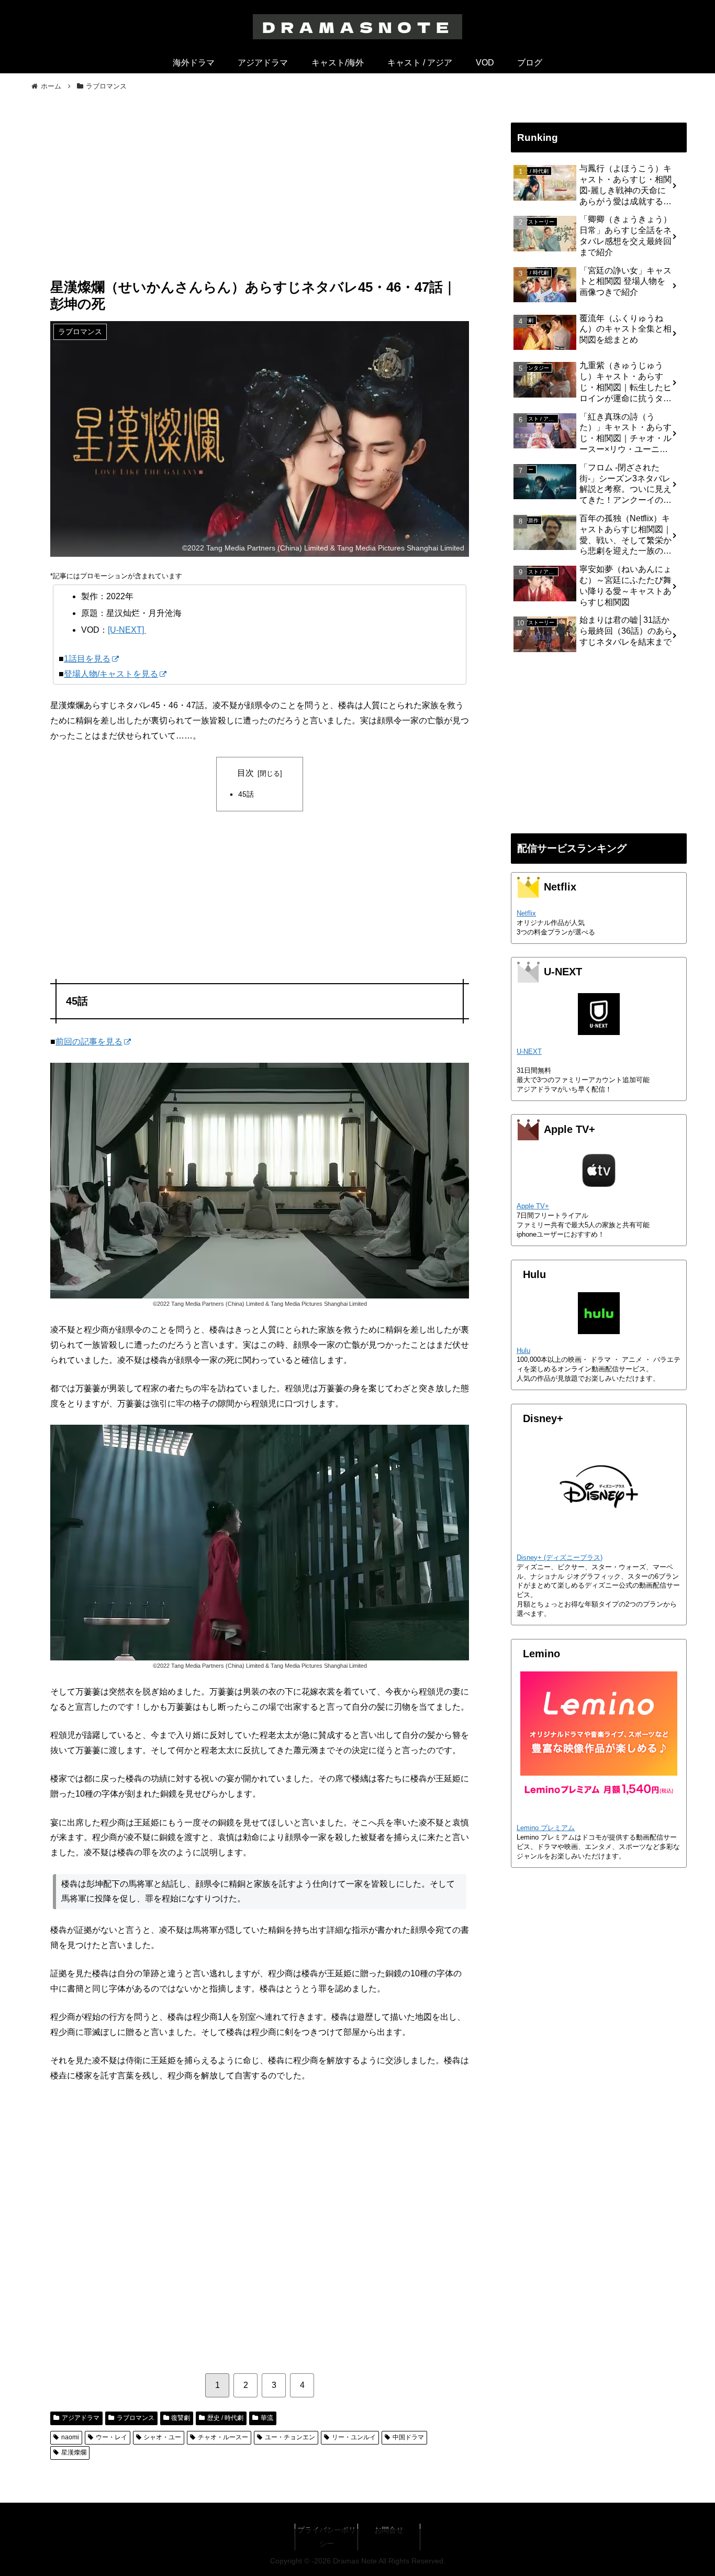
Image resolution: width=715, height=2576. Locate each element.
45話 (246, 794)
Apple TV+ (533, 1206)
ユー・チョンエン (290, 2437)
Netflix (526, 913)
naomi (70, 2437)
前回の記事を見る (89, 1042)
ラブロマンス (136, 2418)
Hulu (523, 1351)
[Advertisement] (260, 192)
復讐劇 (181, 2418)
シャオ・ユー (162, 2437)
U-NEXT (529, 1052)
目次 (245, 773)
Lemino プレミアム (546, 1828)
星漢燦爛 (74, 2452)
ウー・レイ (111, 2437)
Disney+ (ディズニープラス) (560, 1557)
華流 (267, 2418)
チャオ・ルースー (223, 2437)
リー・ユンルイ (354, 2437)
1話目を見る (87, 659)
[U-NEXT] (127, 630)
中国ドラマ (408, 2437)
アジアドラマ (81, 2418)
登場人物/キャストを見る (111, 674)
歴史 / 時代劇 (225, 2418)
